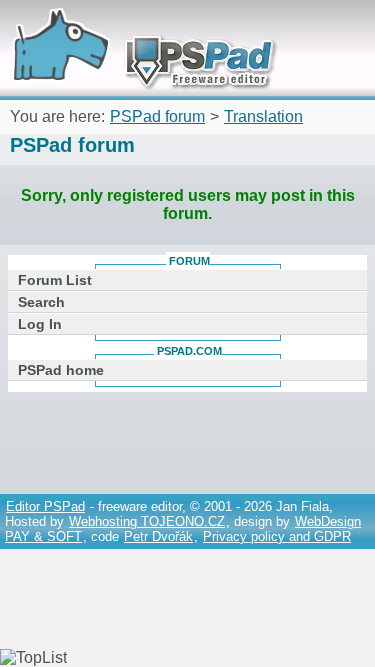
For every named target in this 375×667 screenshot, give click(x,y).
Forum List (55, 280)
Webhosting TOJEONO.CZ (147, 521)
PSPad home (61, 370)
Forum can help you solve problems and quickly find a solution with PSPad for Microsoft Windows (137, 27)
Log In (40, 324)
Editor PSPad (45, 506)
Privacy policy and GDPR (277, 536)
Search (41, 302)
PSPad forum (157, 116)
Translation (263, 116)
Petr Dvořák (158, 536)
